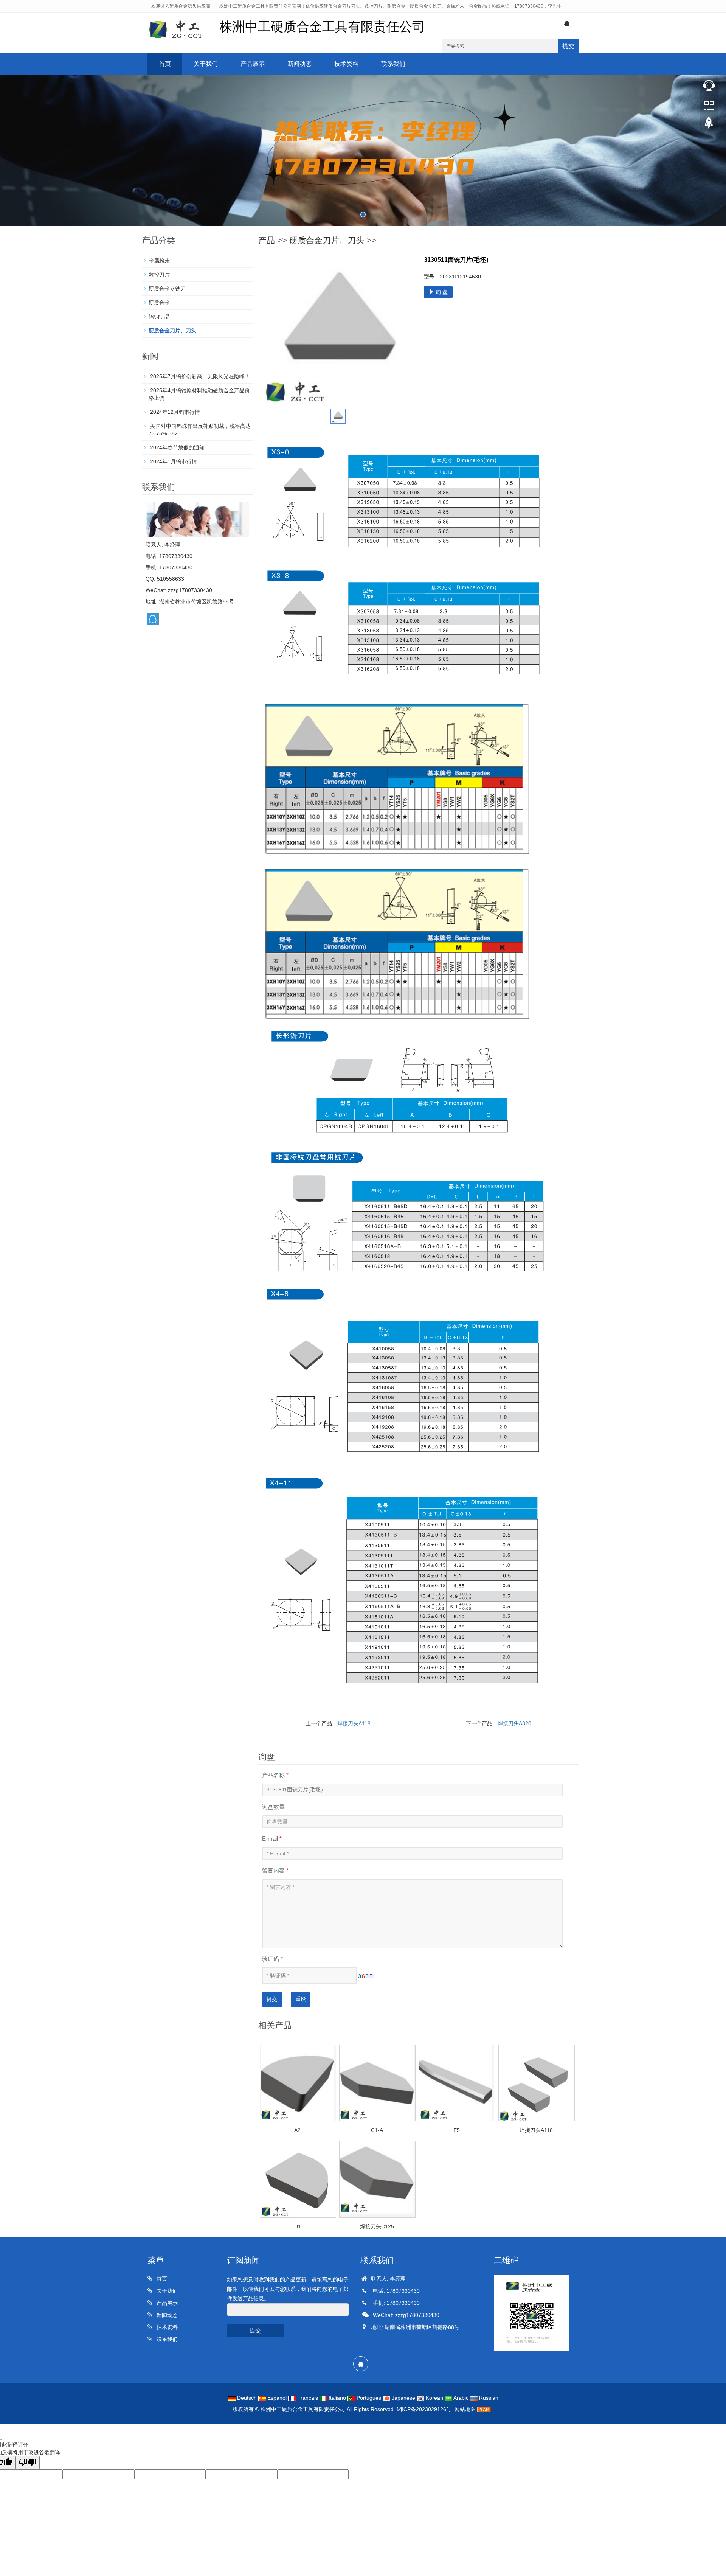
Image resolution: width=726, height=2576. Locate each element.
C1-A (377, 2130)
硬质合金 (159, 303)
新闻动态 (299, 64)
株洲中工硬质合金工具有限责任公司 (303, 2409)
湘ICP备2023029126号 (424, 2409)
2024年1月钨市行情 (173, 461)
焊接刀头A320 (514, 1723)
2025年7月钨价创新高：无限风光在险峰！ (199, 376)
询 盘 (441, 292)
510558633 (171, 579)
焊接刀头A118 (354, 1723)
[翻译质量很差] (28, 2463)
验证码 (272, 1959)
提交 (568, 46)
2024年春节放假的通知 (177, 447)
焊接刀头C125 (377, 2226)
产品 (267, 240)
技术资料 (346, 64)
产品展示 (253, 64)
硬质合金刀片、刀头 (327, 240)
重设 (301, 1999)
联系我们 (393, 64)
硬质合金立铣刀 (167, 289)
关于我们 (206, 64)
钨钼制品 (159, 317)
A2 (297, 2130)
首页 (165, 64)
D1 (298, 2226)
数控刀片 (159, 275)
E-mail (272, 1839)
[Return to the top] (709, 125)
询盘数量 (273, 1807)
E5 (457, 2130)
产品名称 (275, 1775)
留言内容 (275, 1870)
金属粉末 (159, 261)
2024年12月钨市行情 (174, 412)
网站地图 (465, 2409)
